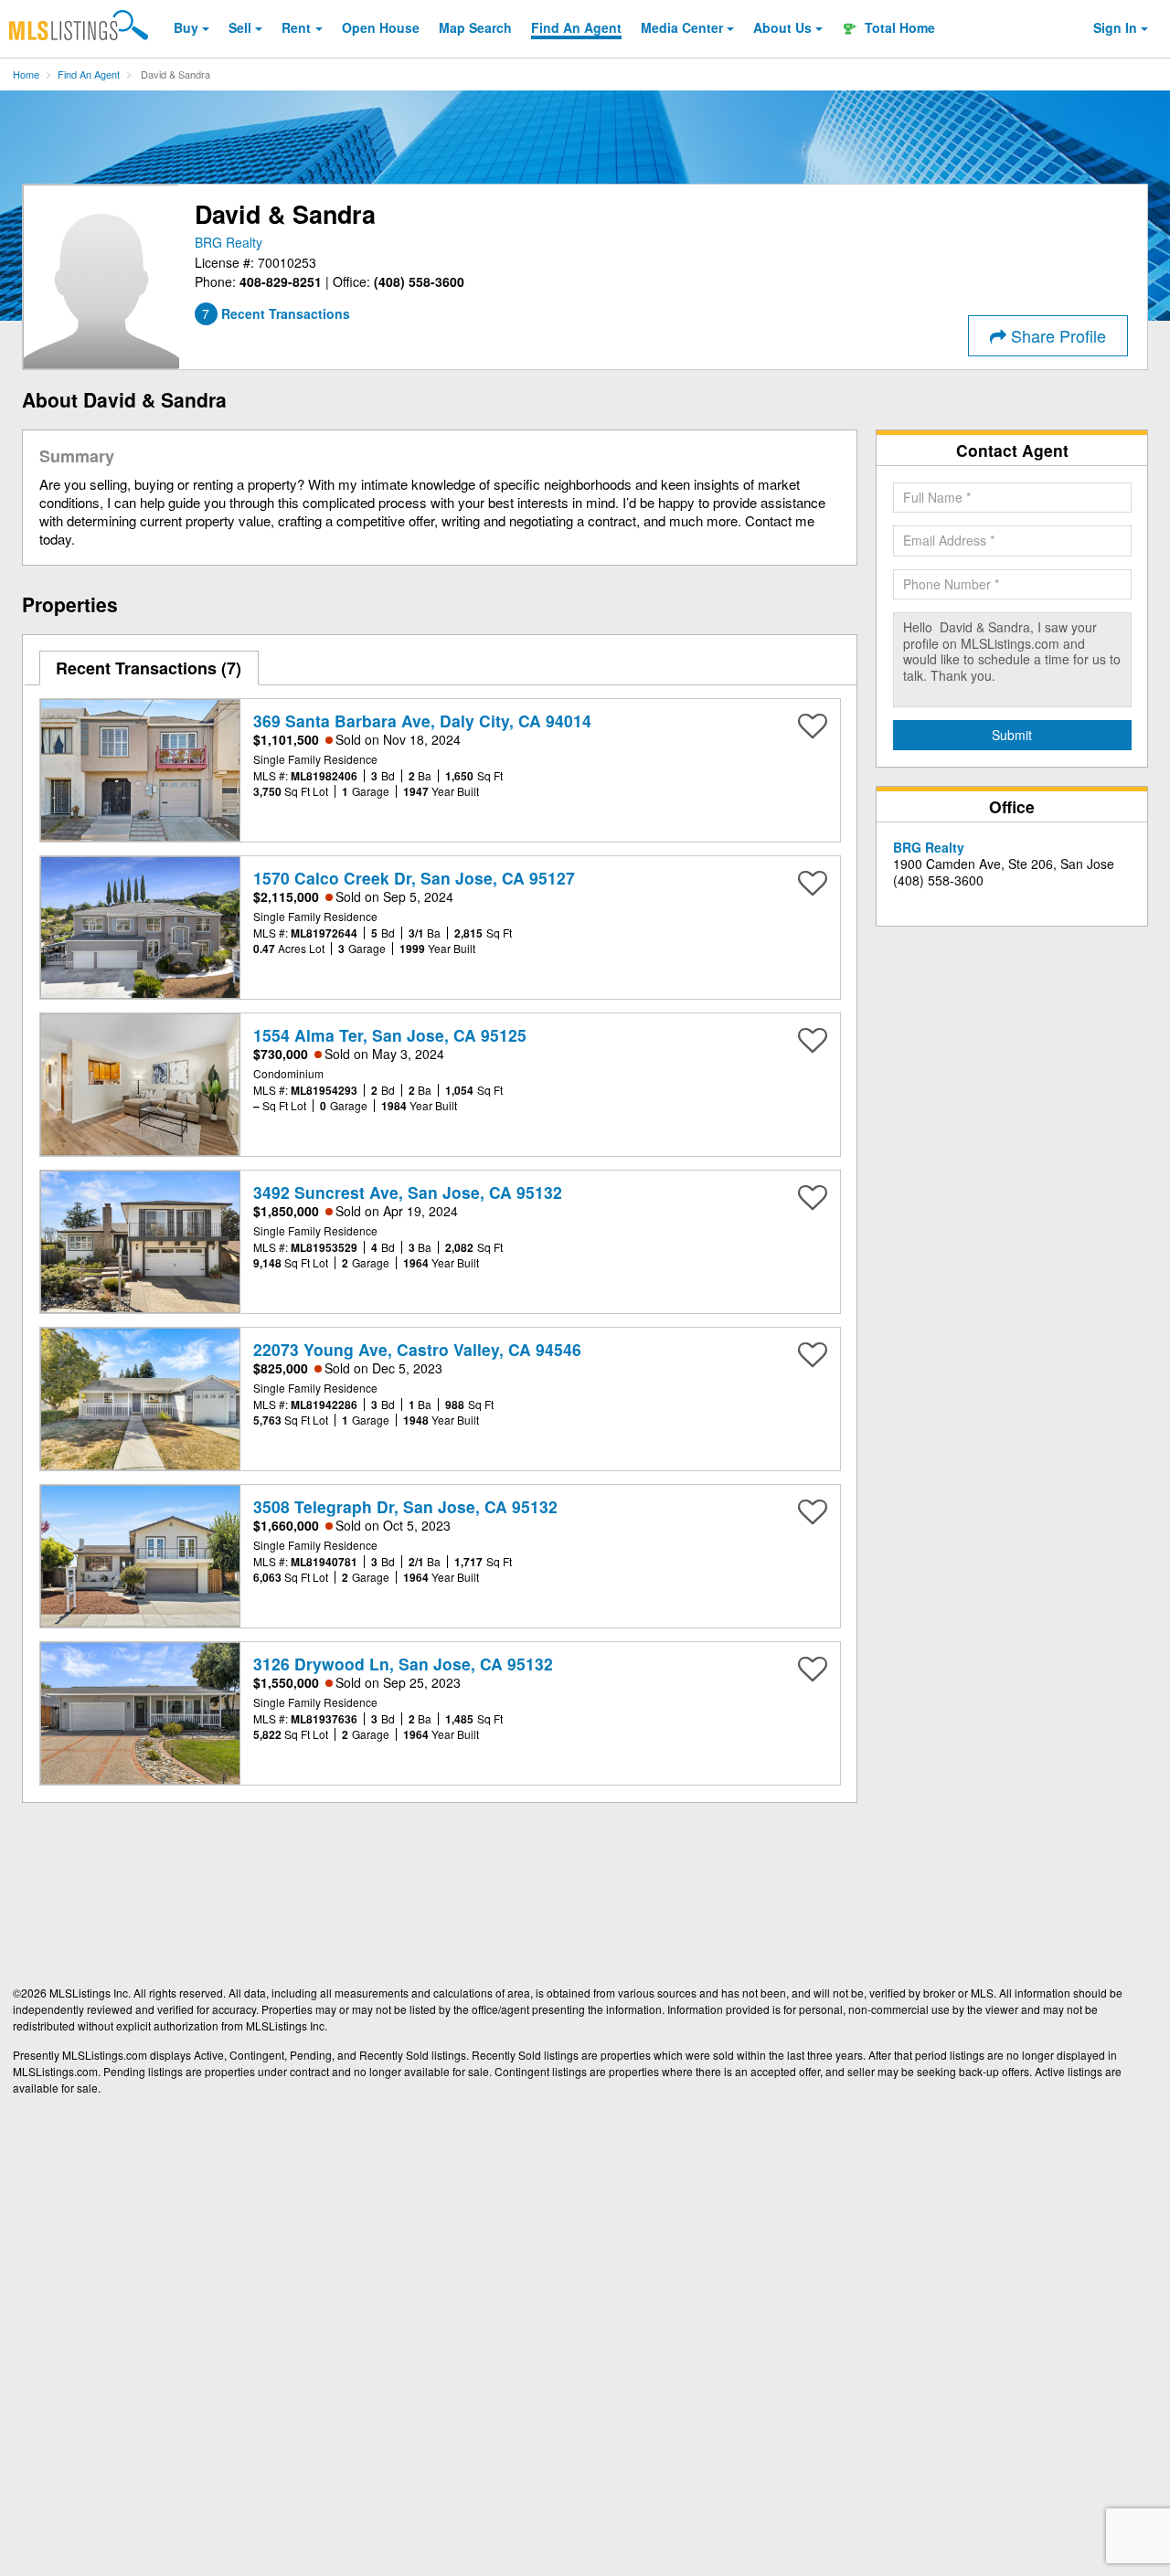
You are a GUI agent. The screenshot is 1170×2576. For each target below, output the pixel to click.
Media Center (682, 27)
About (782, 27)
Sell (240, 27)
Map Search (475, 27)
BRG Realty (229, 242)
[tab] (149, 668)
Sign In (1115, 27)
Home (26, 74)
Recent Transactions (146, 668)
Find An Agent (89, 74)
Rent (296, 27)
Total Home (898, 27)
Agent (576, 27)
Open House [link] (381, 27)
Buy (186, 27)
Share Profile (1056, 335)
